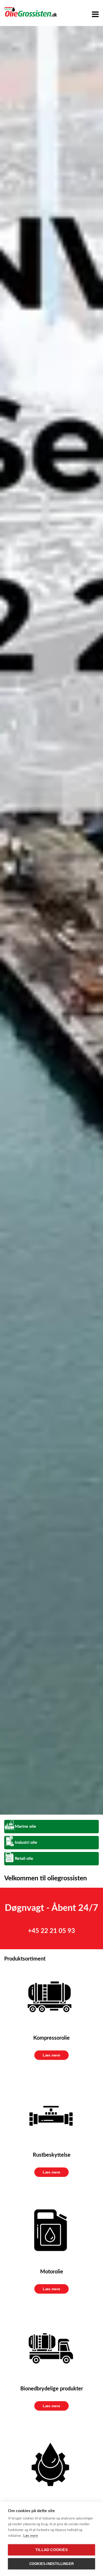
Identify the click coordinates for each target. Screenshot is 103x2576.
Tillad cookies (51, 2550)
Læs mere (51, 2055)
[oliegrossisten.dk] (31, 12)
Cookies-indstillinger (51, 2564)
